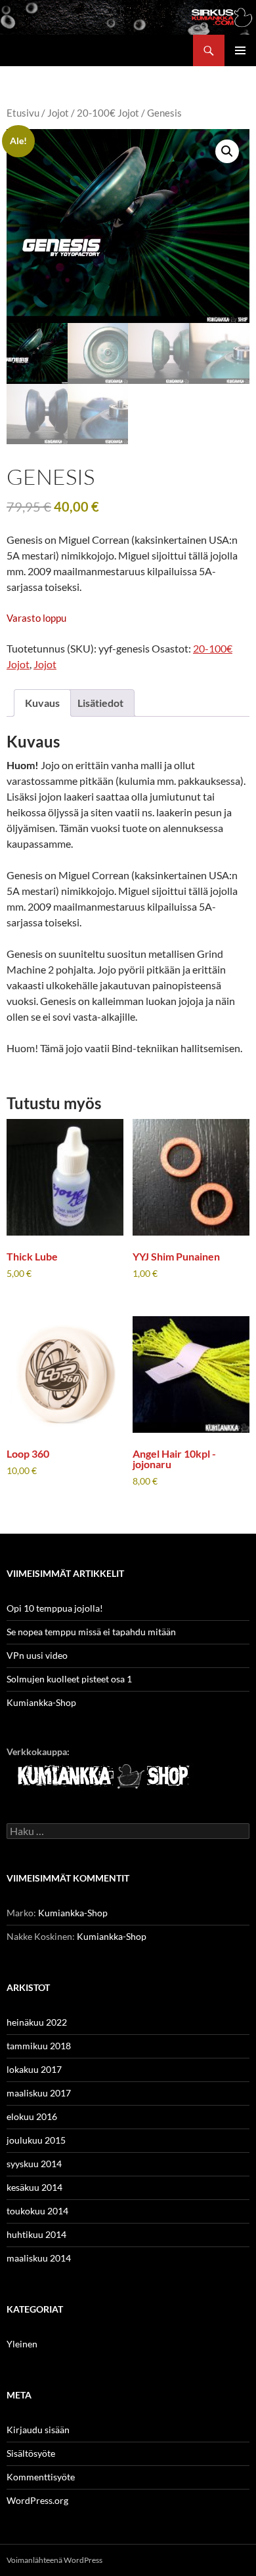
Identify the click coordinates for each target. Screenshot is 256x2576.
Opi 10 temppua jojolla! (55, 1608)
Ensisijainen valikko (240, 50)
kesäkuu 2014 (34, 2187)
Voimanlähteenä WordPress (54, 2560)
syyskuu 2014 (34, 2164)
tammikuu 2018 (39, 2046)
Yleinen (22, 2344)
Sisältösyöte (31, 2453)
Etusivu (23, 113)
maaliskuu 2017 (39, 2093)
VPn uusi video (37, 1655)
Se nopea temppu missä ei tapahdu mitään (91, 1632)
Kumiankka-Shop (41, 1702)
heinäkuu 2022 (37, 2022)
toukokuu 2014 (37, 2211)
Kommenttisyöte (41, 2477)
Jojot (58, 113)
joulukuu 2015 (36, 2140)
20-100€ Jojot (108, 113)
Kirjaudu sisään (38, 2430)
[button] (227, 151)
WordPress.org (37, 2500)
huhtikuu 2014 (36, 2234)
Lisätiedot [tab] (100, 703)
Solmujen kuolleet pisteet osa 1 (69, 1679)
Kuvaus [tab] (42, 703)
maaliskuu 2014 (39, 2258)
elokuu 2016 (32, 2116)
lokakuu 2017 (34, 2069)
